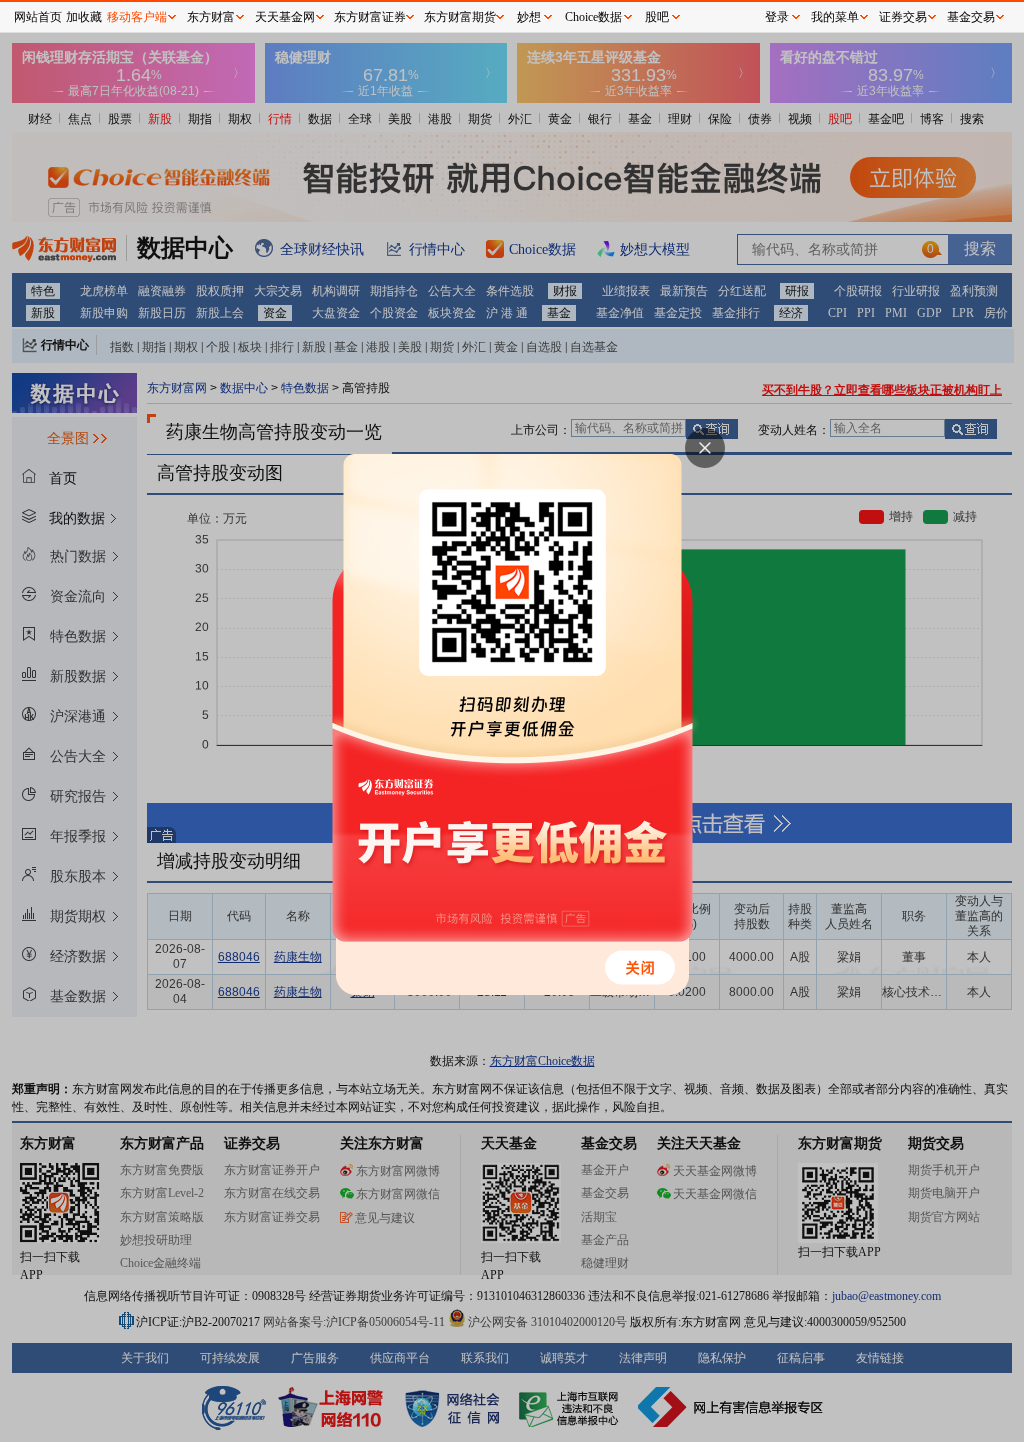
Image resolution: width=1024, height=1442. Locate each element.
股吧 (657, 17)
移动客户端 (137, 17)
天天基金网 (285, 17)
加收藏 (84, 17)
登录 (777, 17)
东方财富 (211, 17)
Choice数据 (593, 17)
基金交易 (971, 17)
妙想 (529, 17)
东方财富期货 (460, 17)
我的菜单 (835, 17)
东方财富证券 (370, 17)
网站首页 (38, 17)
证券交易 (903, 17)
